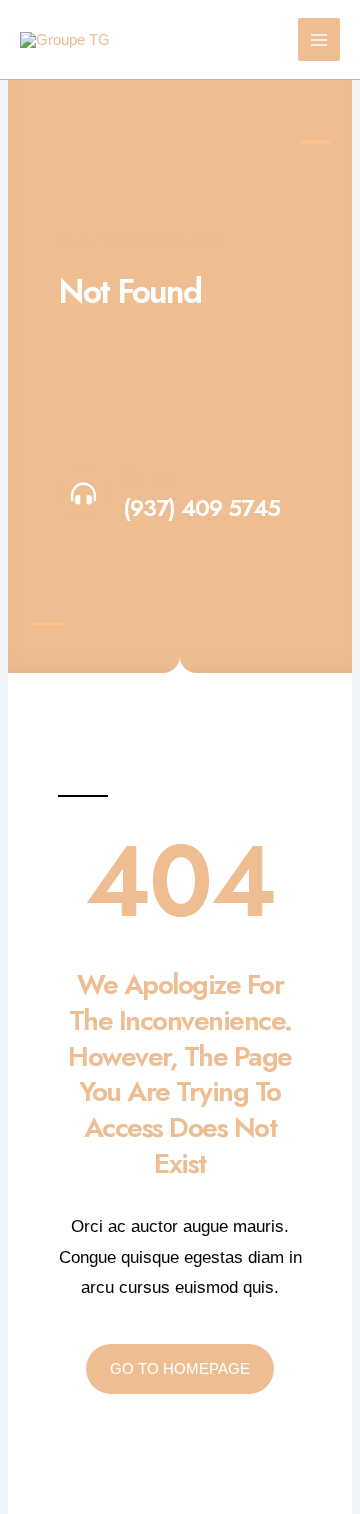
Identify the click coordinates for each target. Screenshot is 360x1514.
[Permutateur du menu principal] (319, 39)
